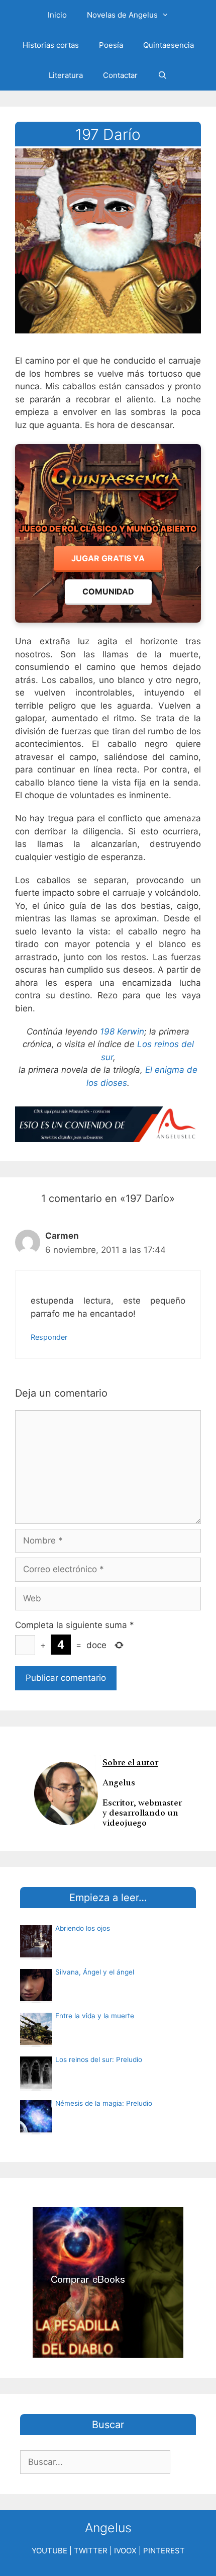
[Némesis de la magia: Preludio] (36, 2129)
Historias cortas (51, 45)
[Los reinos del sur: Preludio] (36, 2086)
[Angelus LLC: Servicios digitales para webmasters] (108, 1124)
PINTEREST (164, 2551)
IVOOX (125, 2551)
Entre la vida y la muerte (95, 2016)
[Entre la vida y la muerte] (36, 2042)
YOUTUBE (49, 2551)
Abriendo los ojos (83, 1928)
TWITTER (91, 2551)
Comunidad (108, 591)
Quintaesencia (169, 45)
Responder (49, 1337)
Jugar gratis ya (108, 558)
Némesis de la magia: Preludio (104, 2103)
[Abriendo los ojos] (36, 1954)
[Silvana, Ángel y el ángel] (36, 1998)
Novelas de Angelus (122, 15)
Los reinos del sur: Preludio (99, 2059)
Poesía (111, 45)
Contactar (120, 75)
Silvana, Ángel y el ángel (95, 1972)
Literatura (66, 75)
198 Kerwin (122, 1032)
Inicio (57, 15)
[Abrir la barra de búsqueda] (163, 75)
